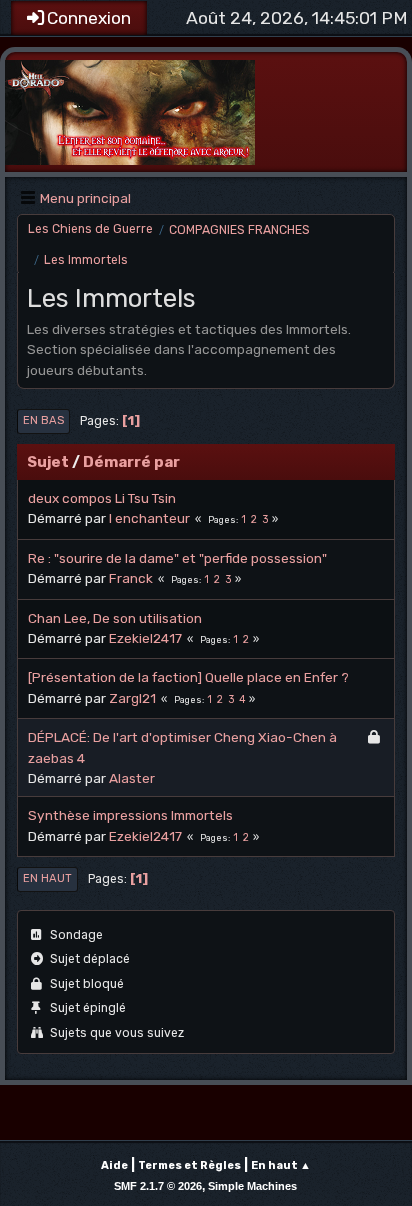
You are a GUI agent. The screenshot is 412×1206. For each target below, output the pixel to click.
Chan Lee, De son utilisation (115, 618)
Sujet (48, 462)
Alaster (132, 778)
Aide (114, 1165)
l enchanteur (149, 518)
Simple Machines (252, 1186)
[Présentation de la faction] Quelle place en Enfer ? (188, 677)
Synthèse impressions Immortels (130, 815)
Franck (131, 578)
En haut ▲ (281, 1165)
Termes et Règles (189, 1165)
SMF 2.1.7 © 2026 (158, 1186)
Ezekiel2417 (145, 638)
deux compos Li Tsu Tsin (102, 498)
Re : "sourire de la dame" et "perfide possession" (177, 558)
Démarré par (131, 462)
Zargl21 (132, 698)
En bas (43, 420)
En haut (47, 878)
